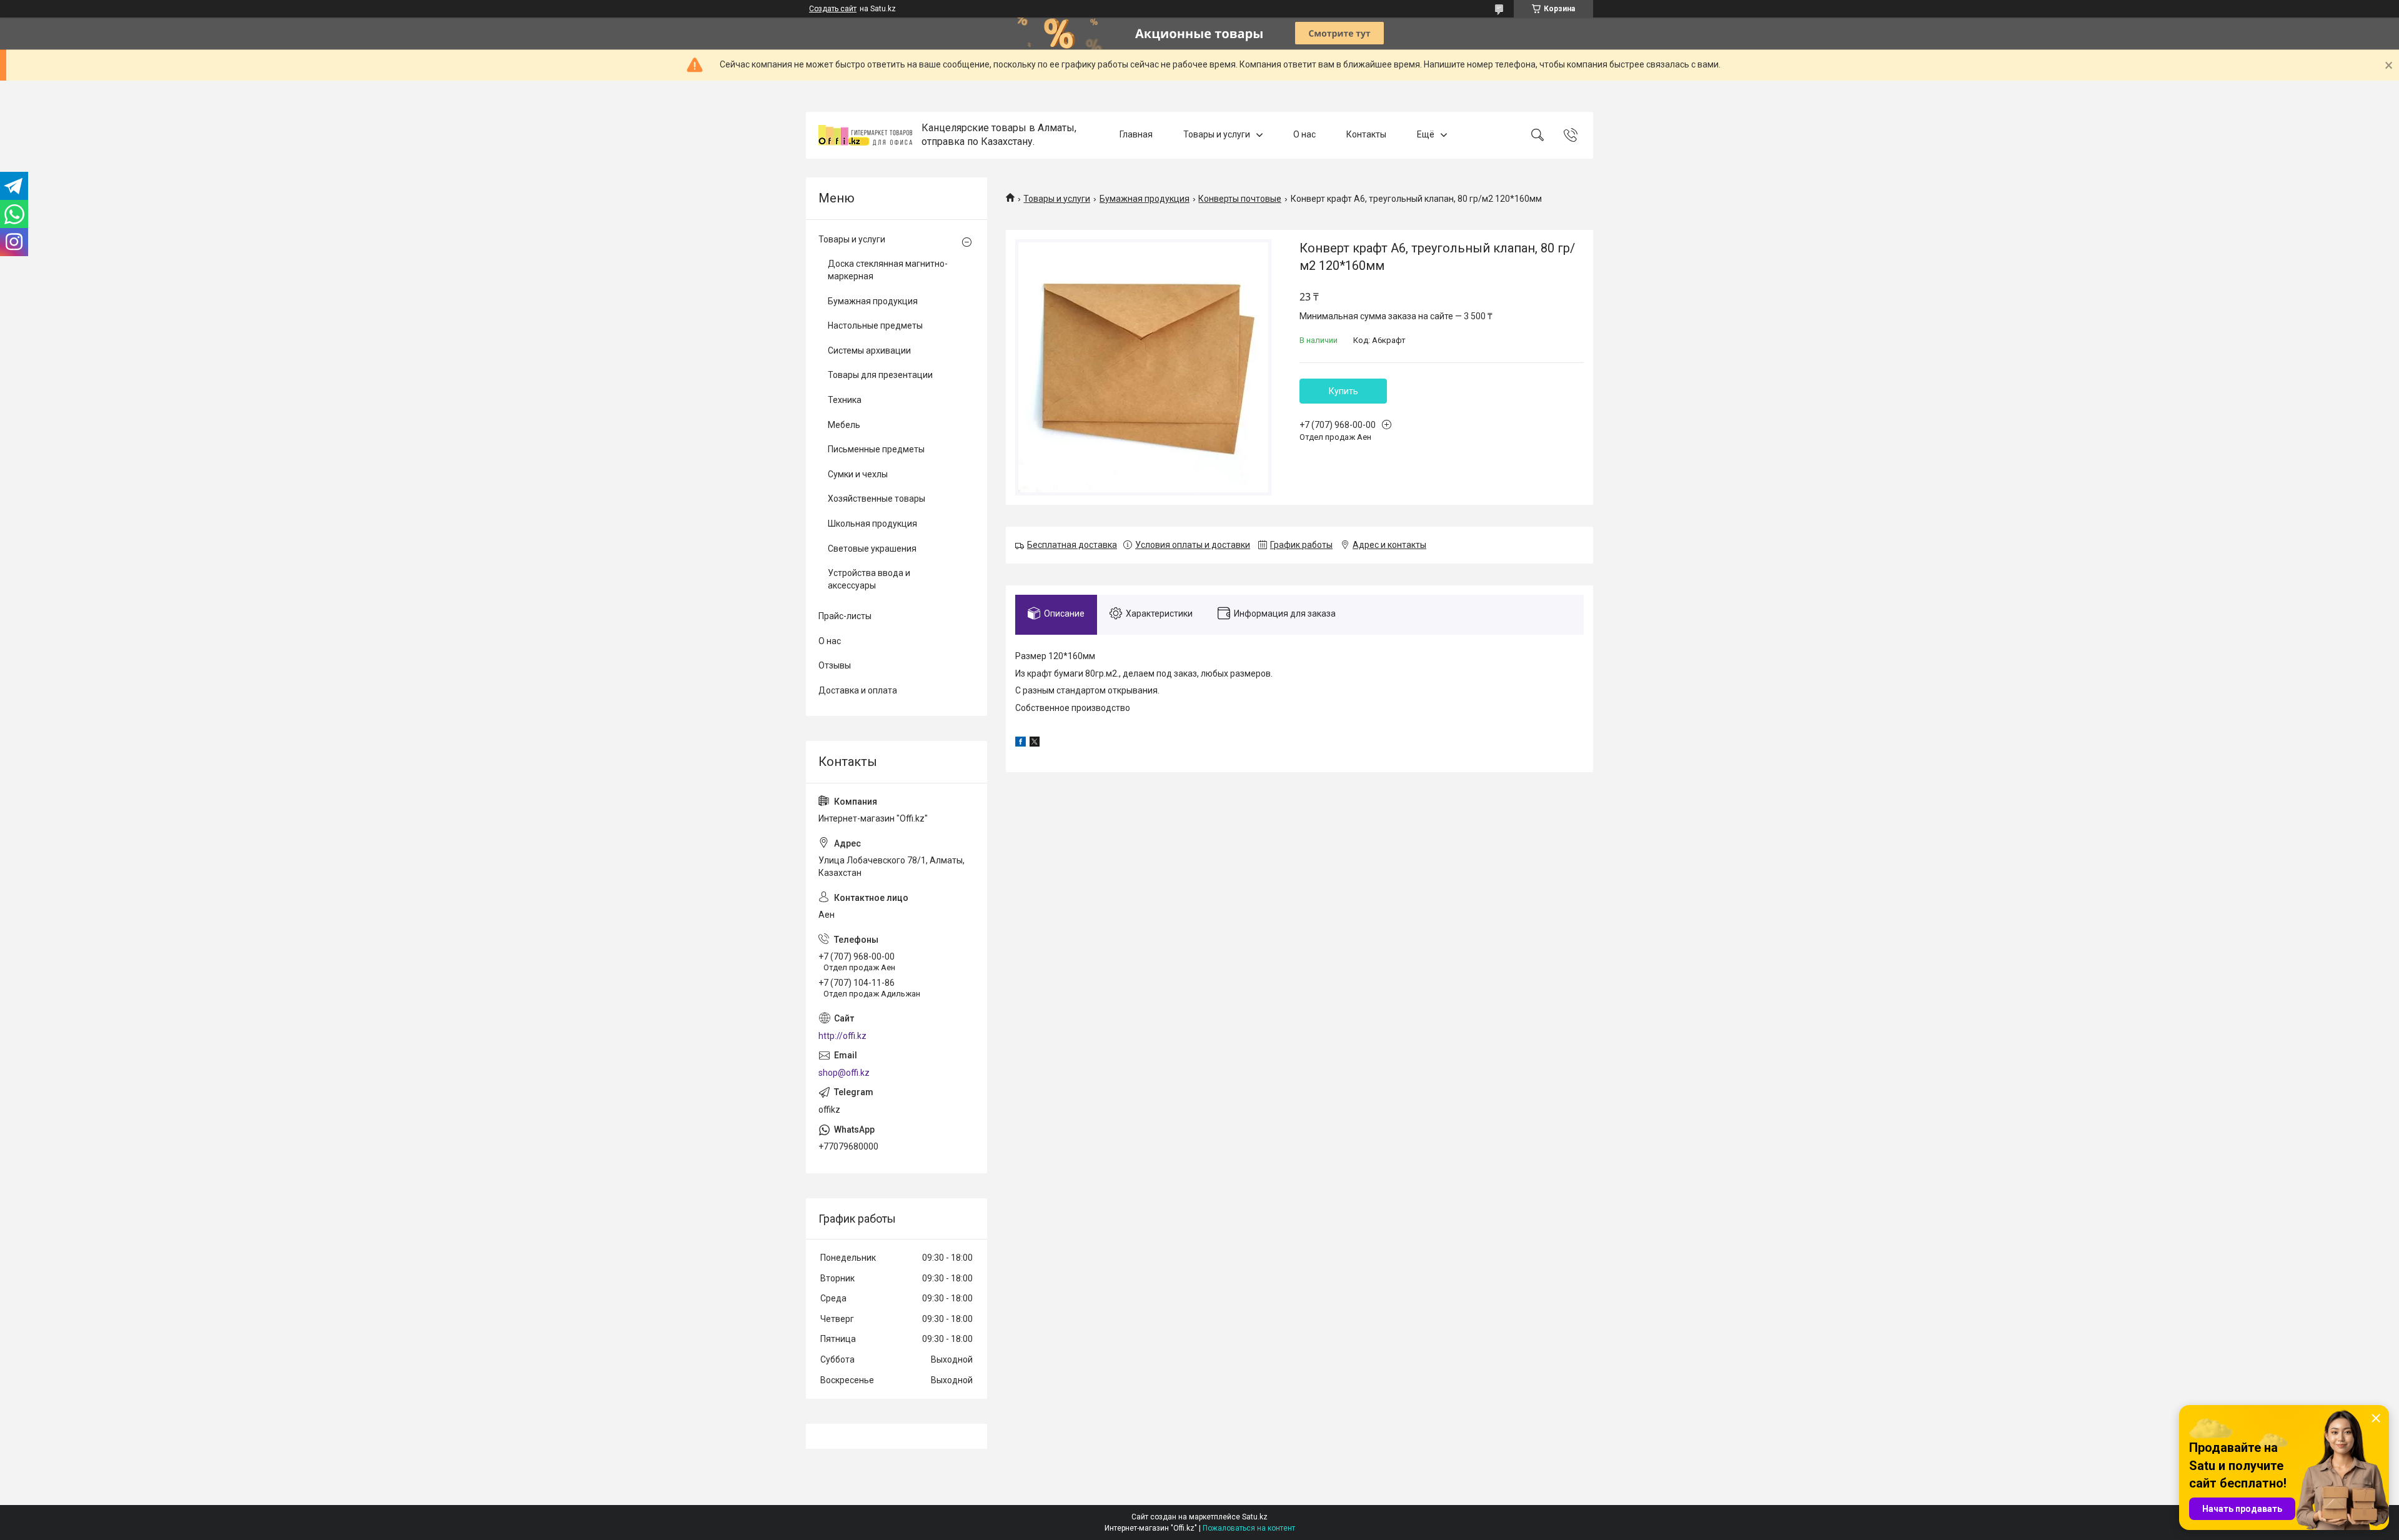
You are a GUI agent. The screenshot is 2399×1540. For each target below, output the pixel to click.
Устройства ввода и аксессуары (869, 579)
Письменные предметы (876, 449)
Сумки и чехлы (858, 474)
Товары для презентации (880, 375)
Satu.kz (1255, 1517)
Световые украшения (872, 549)
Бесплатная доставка (1072, 545)
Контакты (1366, 135)
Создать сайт (833, 9)
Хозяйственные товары (877, 499)
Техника (845, 400)
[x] (1035, 743)
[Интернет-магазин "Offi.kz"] (865, 135)
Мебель (844, 425)
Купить (1344, 391)
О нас (1304, 135)
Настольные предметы (875, 325)
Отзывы (835, 665)
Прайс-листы (845, 616)
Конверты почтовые (1240, 199)
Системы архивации (869, 350)
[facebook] (1021, 743)
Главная (1136, 135)
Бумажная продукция (1145, 199)
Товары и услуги (1217, 135)
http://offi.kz (842, 1036)
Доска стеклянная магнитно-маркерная (888, 270)
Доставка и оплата (858, 690)
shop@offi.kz (844, 1073)
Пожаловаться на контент (1249, 1528)
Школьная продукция (872, 524)
